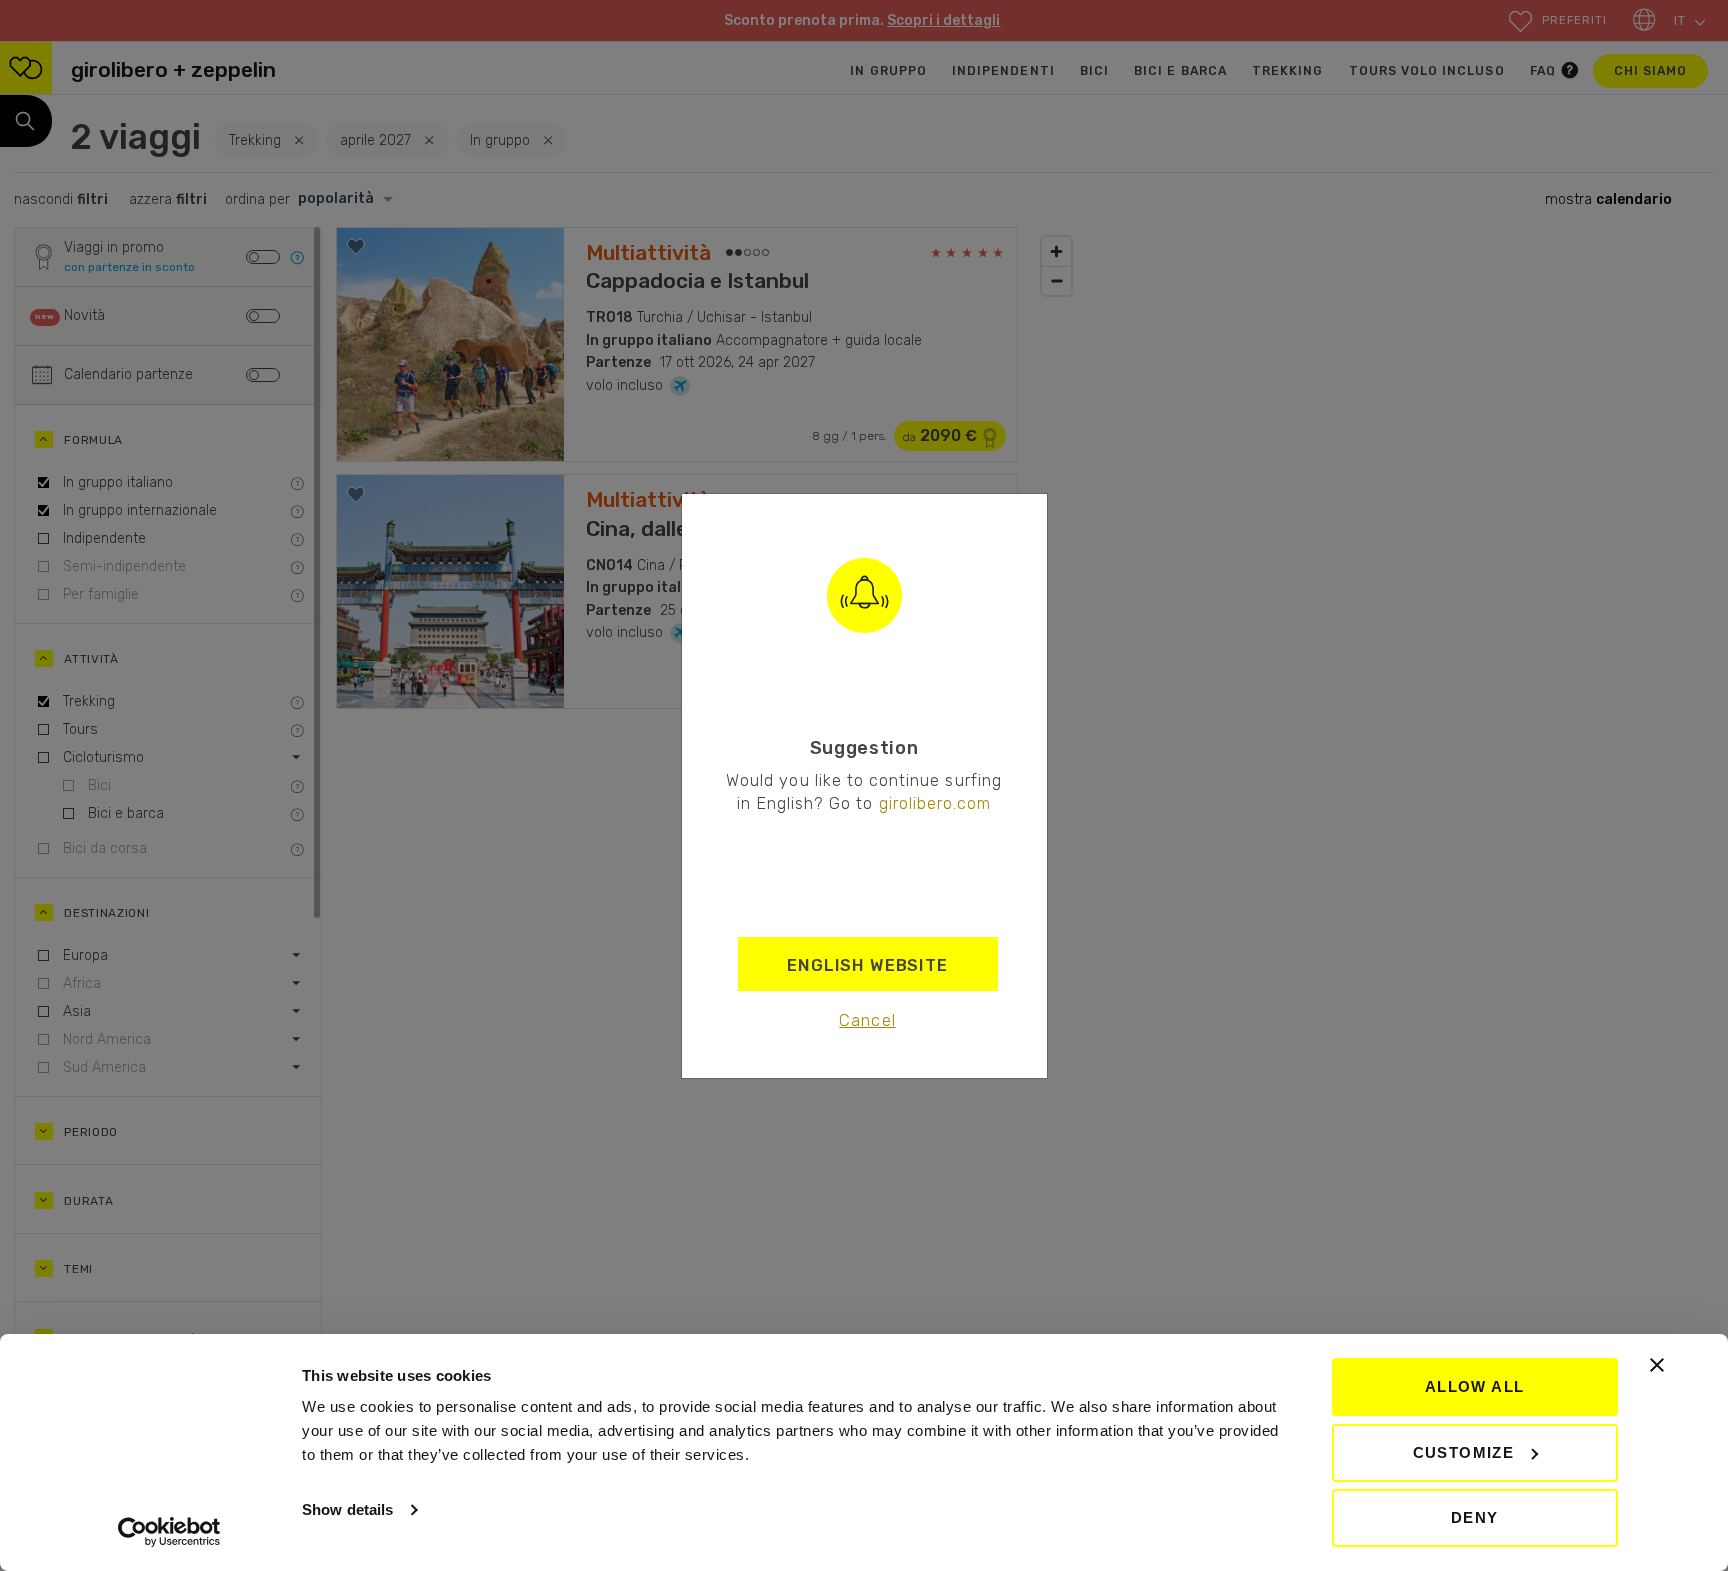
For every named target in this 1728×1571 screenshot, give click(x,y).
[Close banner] (1657, 1365)
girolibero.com (935, 803)
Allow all (1475, 1386)
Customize (1464, 1452)
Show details (347, 1509)
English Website (867, 965)
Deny (1475, 1517)
